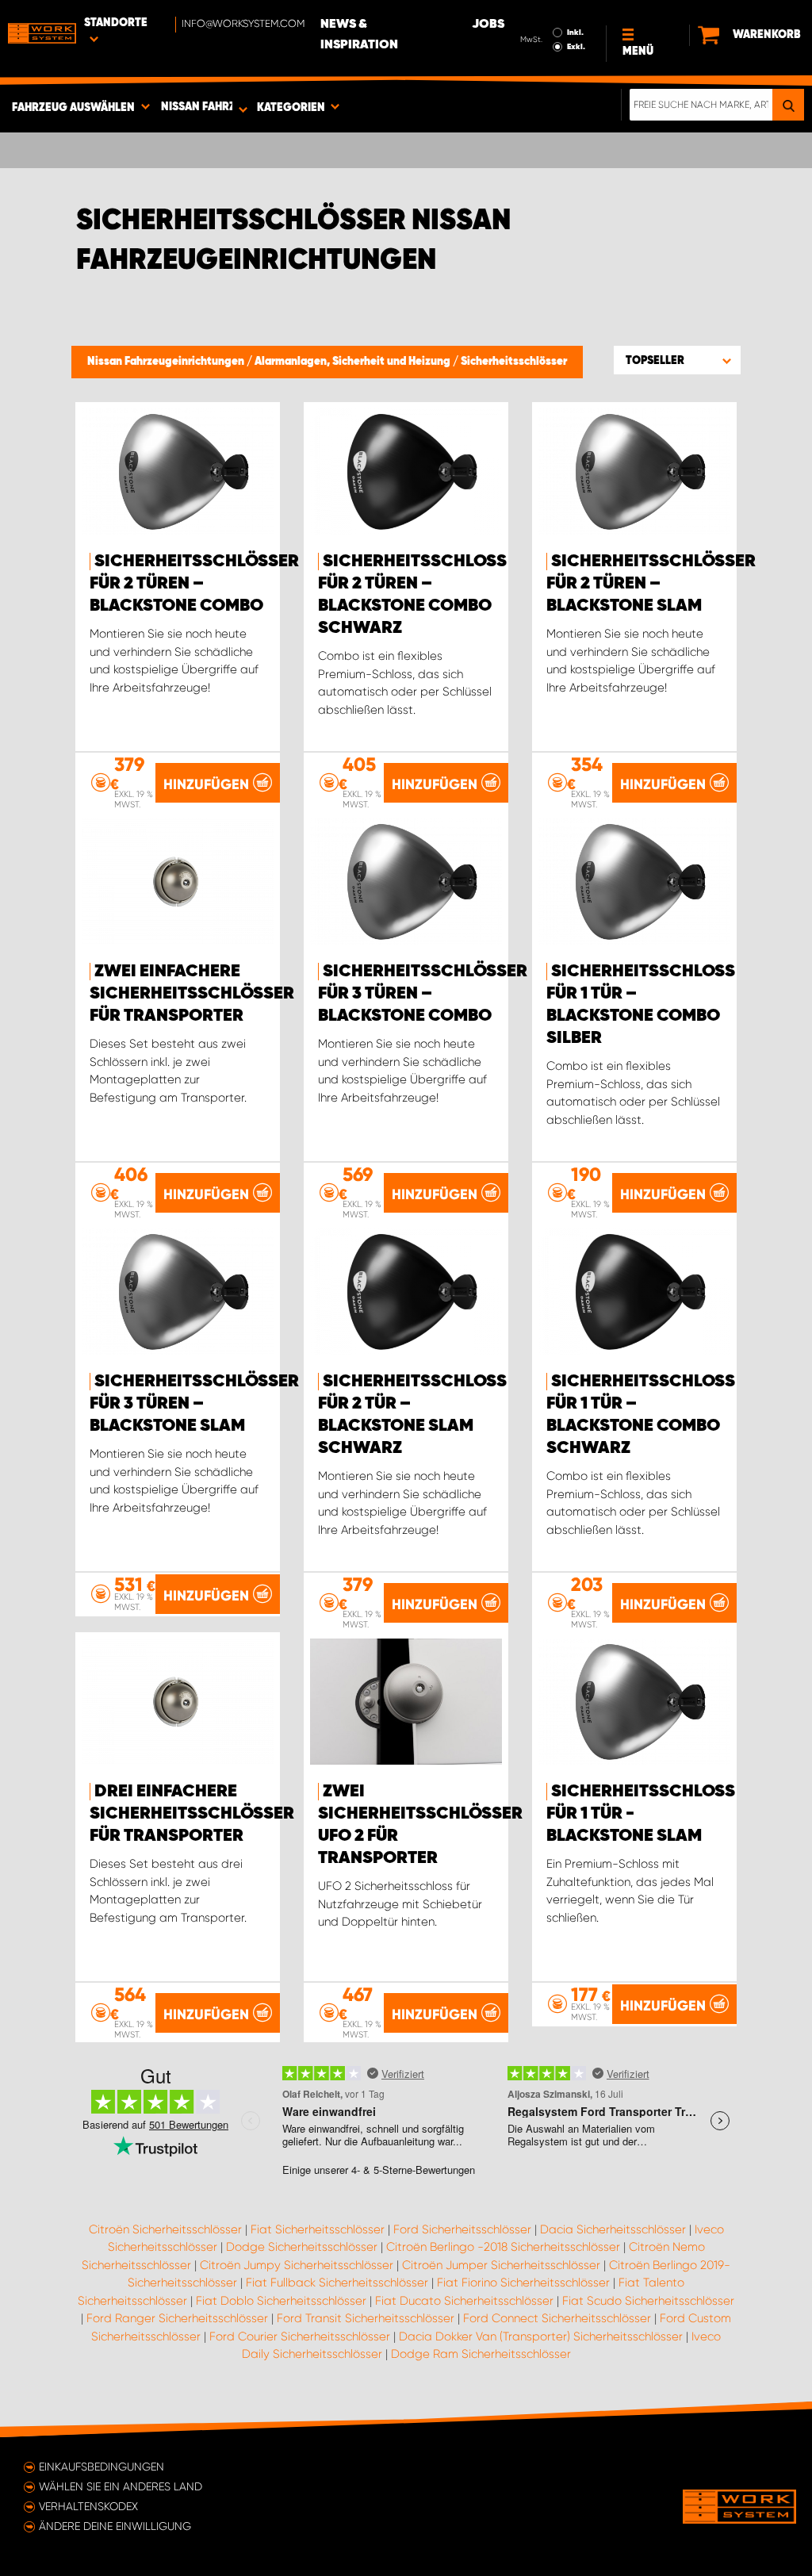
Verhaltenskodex (88, 2506)
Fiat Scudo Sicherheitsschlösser (648, 2301)
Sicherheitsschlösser (514, 362)
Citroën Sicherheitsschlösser (165, 2229)
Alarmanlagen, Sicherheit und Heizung (354, 362)
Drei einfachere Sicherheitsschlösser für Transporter (192, 1814)
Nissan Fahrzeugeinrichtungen (167, 362)
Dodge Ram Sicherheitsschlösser (481, 2354)
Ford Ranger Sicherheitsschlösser (177, 2318)
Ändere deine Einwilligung (115, 2526)
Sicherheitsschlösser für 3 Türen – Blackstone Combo (423, 994)
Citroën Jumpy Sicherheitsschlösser (297, 2265)
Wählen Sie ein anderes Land (121, 2486)
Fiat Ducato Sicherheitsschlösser (464, 2301)
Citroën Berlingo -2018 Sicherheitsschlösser (503, 2247)
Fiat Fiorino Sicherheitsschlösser (523, 2283)
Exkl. (576, 47)
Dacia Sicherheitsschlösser (613, 2229)
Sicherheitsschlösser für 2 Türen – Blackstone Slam (651, 584)
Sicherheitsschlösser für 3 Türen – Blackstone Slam (194, 1404)
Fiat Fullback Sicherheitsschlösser (337, 2283)
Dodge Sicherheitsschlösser (302, 2247)
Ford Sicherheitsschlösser (462, 2229)
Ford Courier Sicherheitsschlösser (300, 2336)
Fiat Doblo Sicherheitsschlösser (281, 2301)
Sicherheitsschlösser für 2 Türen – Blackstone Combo (194, 584)
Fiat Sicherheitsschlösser (318, 2229)
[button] (677, 360)
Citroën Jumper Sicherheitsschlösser (501, 2265)
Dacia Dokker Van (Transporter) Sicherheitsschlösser (541, 2336)
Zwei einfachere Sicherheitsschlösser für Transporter (192, 994)
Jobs (488, 25)
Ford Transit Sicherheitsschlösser (366, 2318)
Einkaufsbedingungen (101, 2467)
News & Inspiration (359, 35)
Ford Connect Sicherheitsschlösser (557, 2318)
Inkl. (575, 33)
